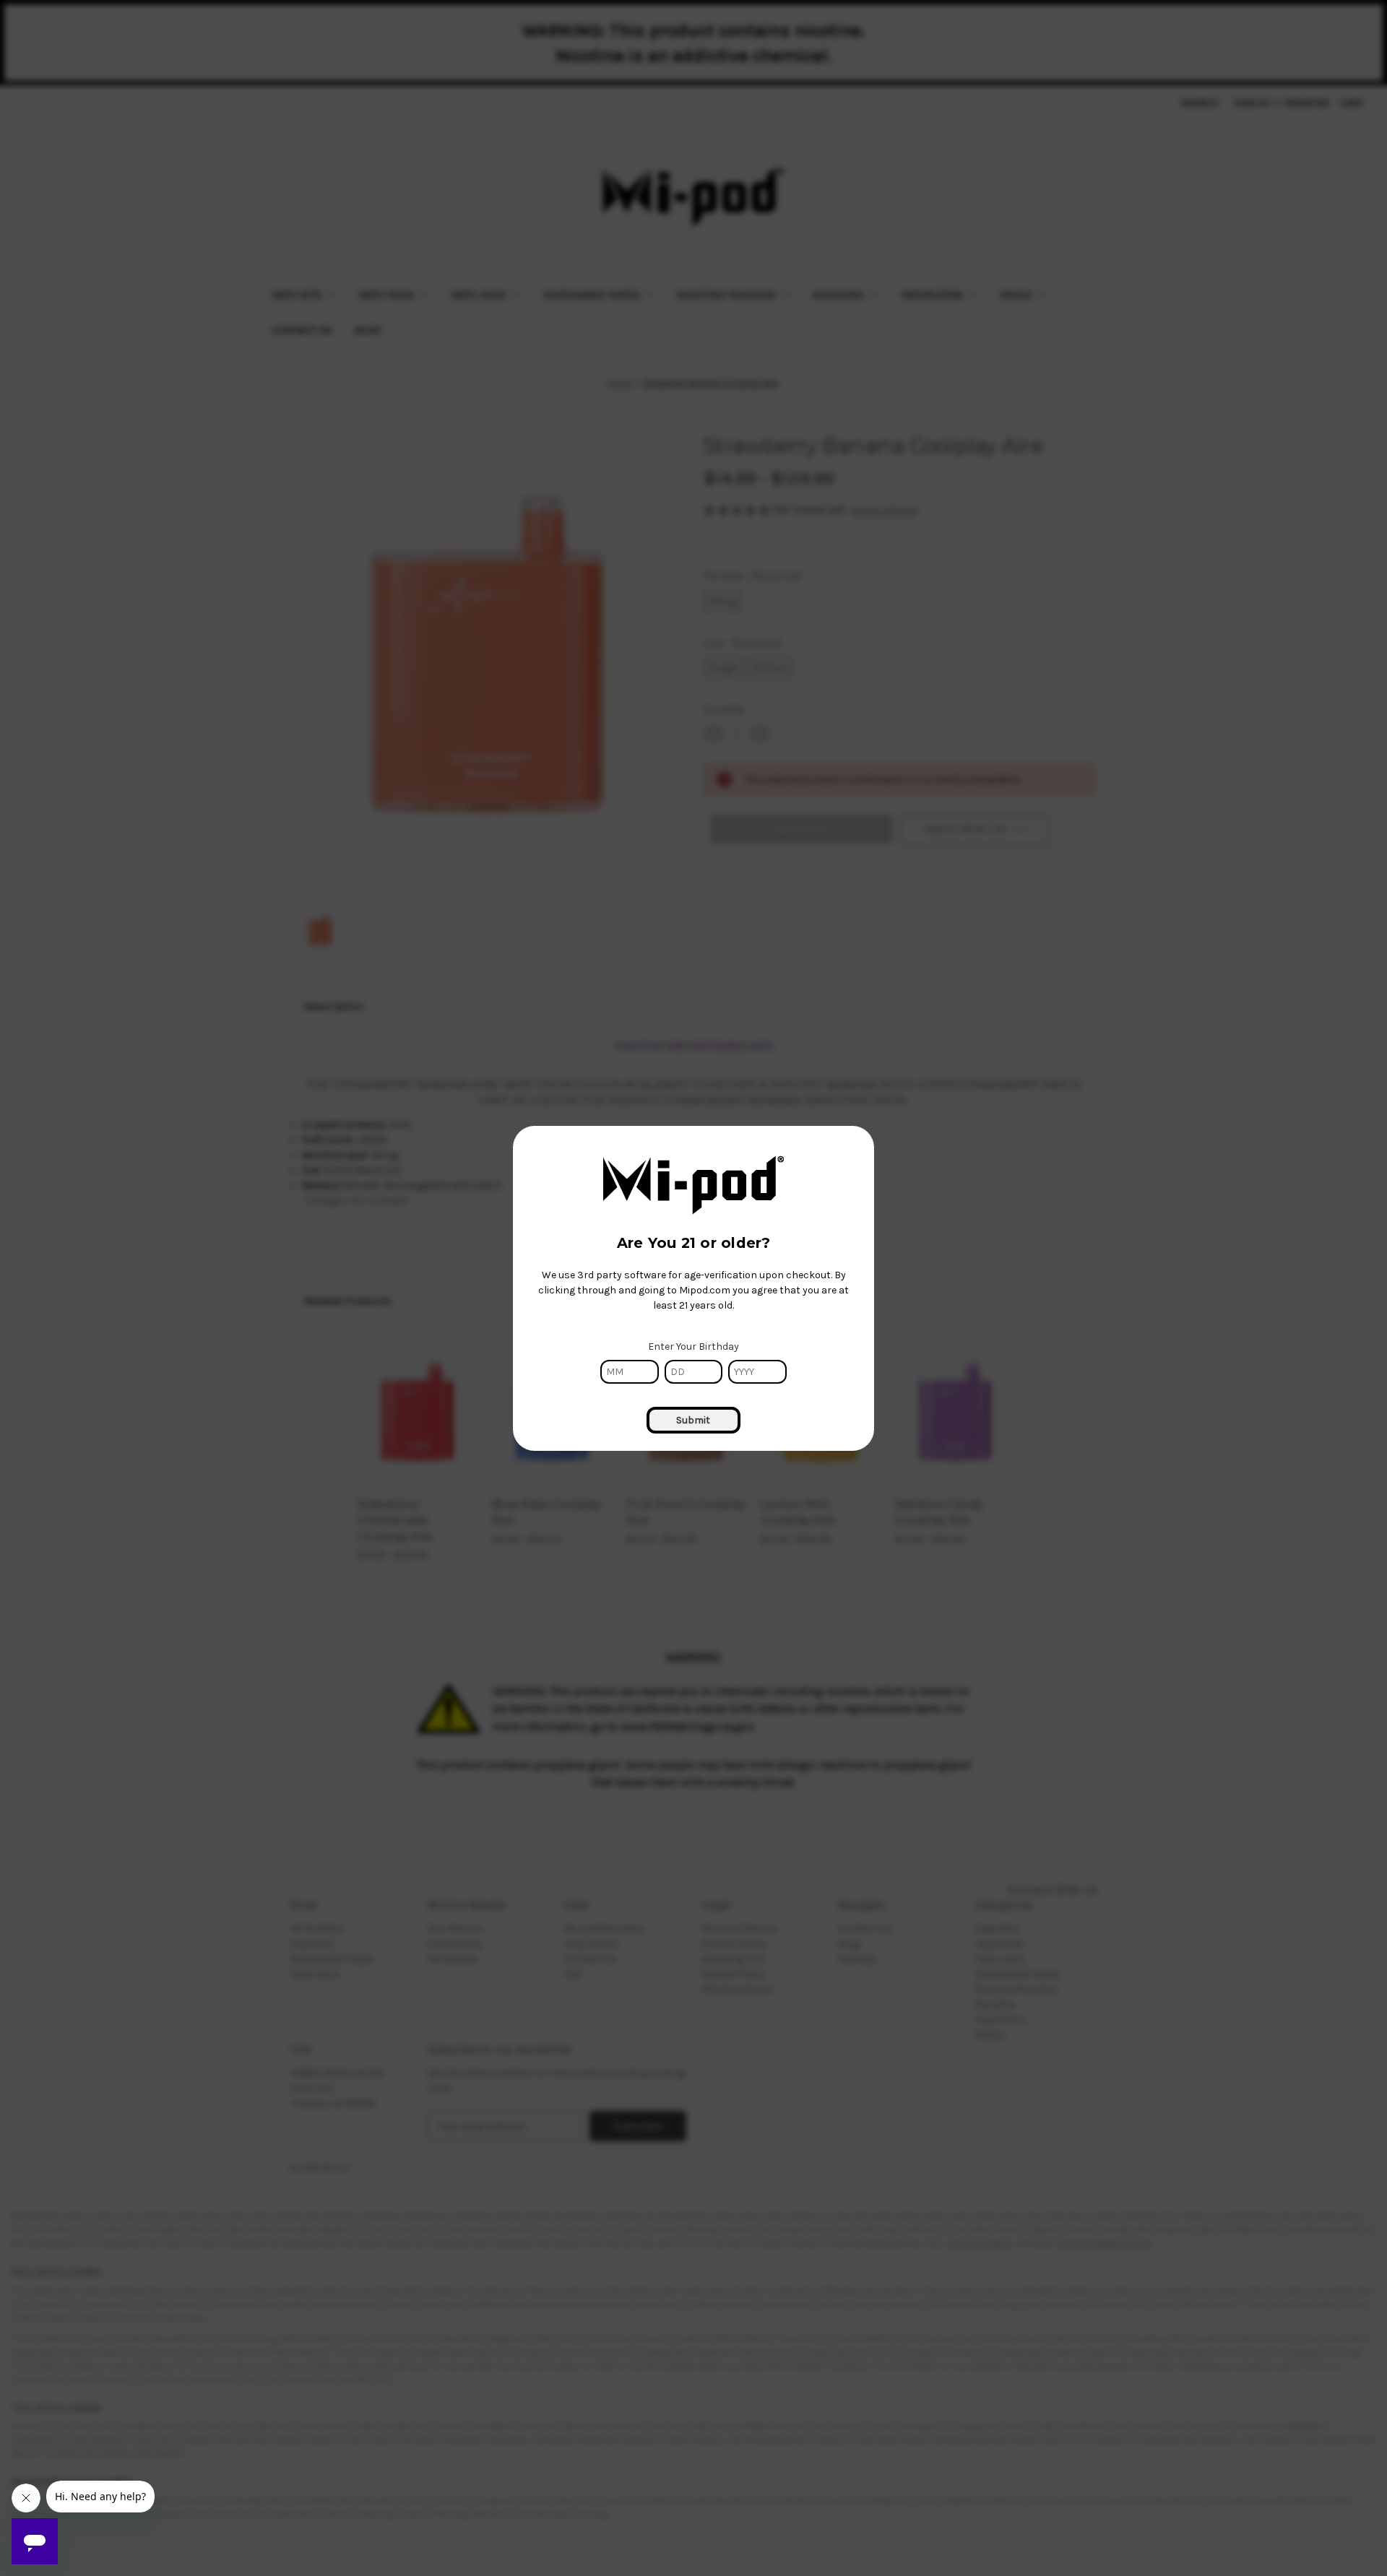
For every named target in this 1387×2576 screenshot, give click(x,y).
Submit (693, 1420)
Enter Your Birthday (693, 1346)
